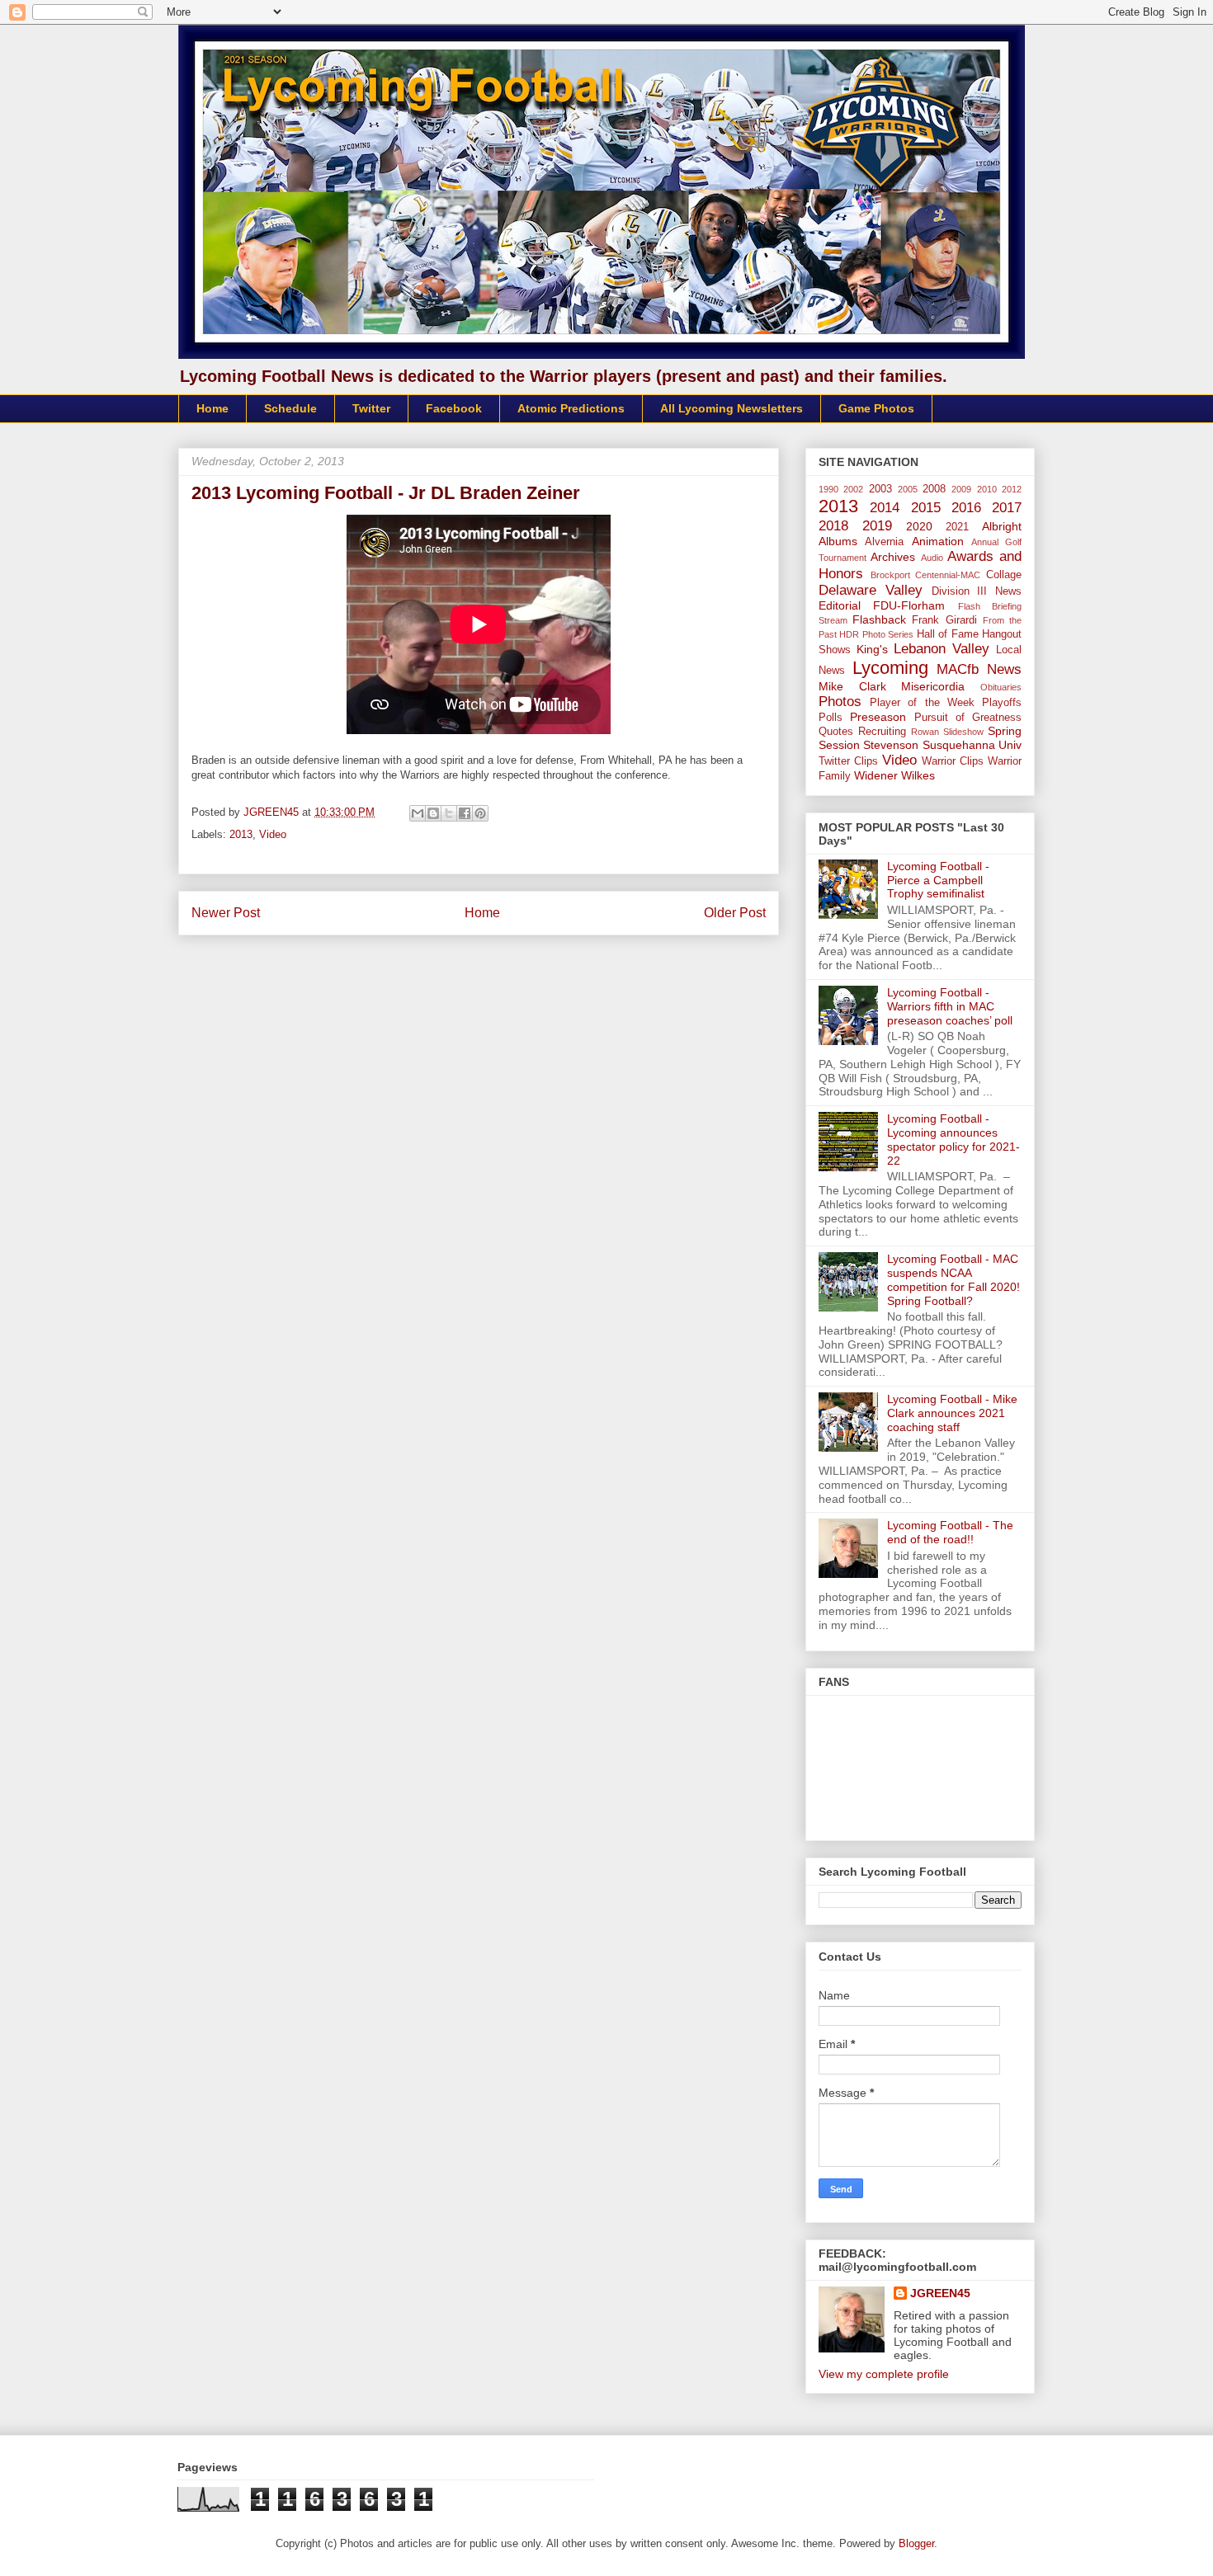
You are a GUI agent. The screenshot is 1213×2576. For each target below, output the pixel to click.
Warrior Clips (953, 761)
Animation (938, 541)
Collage (1004, 575)
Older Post (735, 913)
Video (273, 834)
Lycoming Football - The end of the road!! (950, 1532)
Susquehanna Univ (972, 745)
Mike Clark (852, 686)
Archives (893, 557)
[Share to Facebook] (465, 813)
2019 (877, 526)
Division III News (977, 591)
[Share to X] (449, 813)
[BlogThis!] (433, 813)
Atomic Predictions (571, 408)
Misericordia (933, 686)
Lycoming (890, 668)
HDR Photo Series (876, 634)
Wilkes (918, 775)
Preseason (878, 717)
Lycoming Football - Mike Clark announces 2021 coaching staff (952, 1413)
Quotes (836, 732)
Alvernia (884, 542)
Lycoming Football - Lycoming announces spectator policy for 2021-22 (953, 1139)
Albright (1002, 526)
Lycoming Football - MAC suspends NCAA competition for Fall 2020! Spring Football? (953, 1279)
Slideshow (963, 732)
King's (872, 649)
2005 (908, 489)
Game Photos (876, 408)
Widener (876, 775)
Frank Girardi (944, 620)
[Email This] (418, 813)
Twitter (371, 408)
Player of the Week (922, 703)
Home (212, 408)
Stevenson (891, 745)
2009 (961, 489)
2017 (1007, 508)
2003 (880, 489)
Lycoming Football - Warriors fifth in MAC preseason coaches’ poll (950, 1006)
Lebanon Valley (942, 649)
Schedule (290, 408)
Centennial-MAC (948, 575)
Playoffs (1002, 703)
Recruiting (882, 732)
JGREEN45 (940, 2293)
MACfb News (979, 669)
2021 (957, 527)
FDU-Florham (909, 605)
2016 (966, 508)
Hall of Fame (948, 634)
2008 (934, 489)
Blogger (916, 2543)
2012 (1012, 489)
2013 (241, 834)
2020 (919, 526)
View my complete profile (884, 2374)
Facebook (454, 408)
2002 (853, 489)
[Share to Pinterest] (480, 813)
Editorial (840, 605)
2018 (833, 526)
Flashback (879, 619)
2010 (987, 489)
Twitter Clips (848, 761)
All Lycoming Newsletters (732, 408)
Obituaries (1001, 687)
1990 (828, 489)
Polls (831, 718)
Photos (840, 702)
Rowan (925, 732)
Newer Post (226, 913)
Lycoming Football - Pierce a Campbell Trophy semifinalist (938, 880)
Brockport (890, 575)
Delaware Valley (871, 590)
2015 (926, 508)
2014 (885, 508)
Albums (838, 541)
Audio (932, 558)
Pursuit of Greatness (968, 718)
